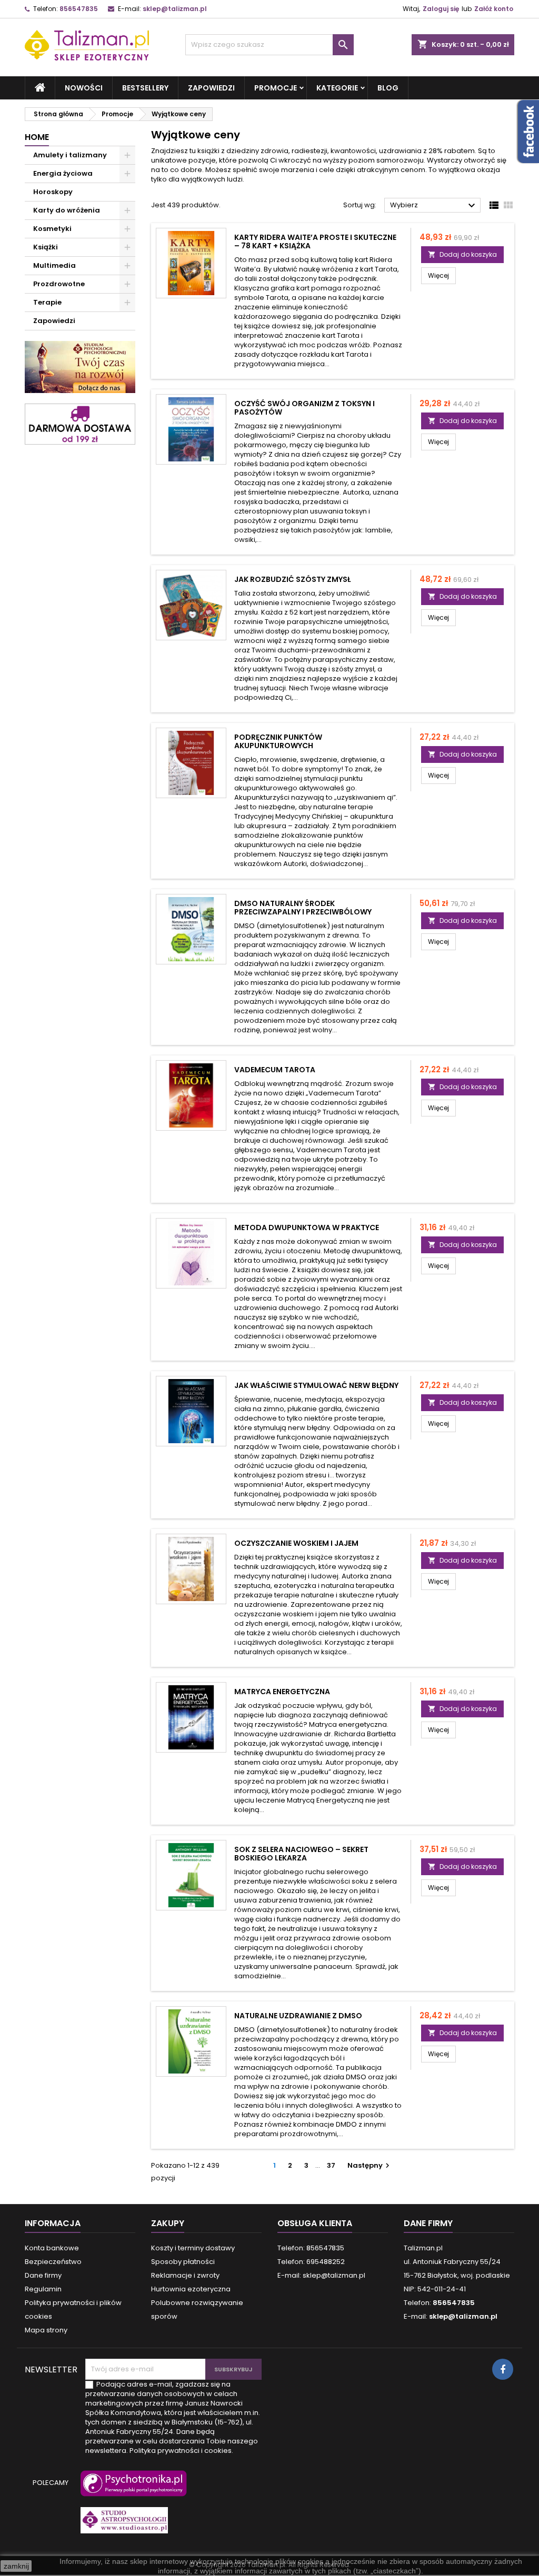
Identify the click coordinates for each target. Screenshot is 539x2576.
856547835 (79, 9)
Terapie (47, 302)
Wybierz (434, 206)
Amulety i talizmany (70, 155)
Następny (370, 2165)
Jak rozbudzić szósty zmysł (292, 579)
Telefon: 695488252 (311, 2262)
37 (331, 2165)
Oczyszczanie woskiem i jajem (296, 1543)
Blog (388, 88)
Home (37, 137)
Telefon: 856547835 (311, 2248)
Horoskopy (53, 192)
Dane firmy (43, 2275)
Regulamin (43, 2289)
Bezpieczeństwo (53, 2262)
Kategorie (337, 88)
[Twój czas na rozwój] (80, 366)
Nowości (84, 88)
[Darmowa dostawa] (80, 424)
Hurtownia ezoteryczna (191, 2289)
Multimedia (54, 265)
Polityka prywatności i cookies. (181, 2451)
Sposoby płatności (183, 2262)
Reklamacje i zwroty (185, 2275)
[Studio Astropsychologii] (122, 2525)
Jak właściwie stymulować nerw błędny (316, 1385)
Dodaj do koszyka (462, 254)
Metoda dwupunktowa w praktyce (307, 1227)
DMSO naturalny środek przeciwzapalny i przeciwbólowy (303, 908)
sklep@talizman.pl (175, 9)
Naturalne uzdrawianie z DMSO (298, 2016)
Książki (46, 247)
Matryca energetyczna (282, 1692)
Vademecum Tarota (275, 1070)
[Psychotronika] (132, 2488)
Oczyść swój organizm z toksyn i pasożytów (305, 408)
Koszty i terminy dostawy (193, 2248)
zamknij (16, 2566)
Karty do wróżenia (67, 210)
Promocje (276, 88)
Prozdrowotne (59, 284)
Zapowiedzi (211, 88)
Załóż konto (494, 9)
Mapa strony (46, 2330)
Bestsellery (145, 88)
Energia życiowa (63, 173)
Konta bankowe (52, 2248)
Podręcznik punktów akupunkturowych (278, 741)
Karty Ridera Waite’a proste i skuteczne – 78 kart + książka (315, 241)
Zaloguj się (441, 9)
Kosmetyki (52, 229)
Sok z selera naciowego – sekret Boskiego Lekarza (301, 1854)
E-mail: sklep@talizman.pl (321, 2275)
